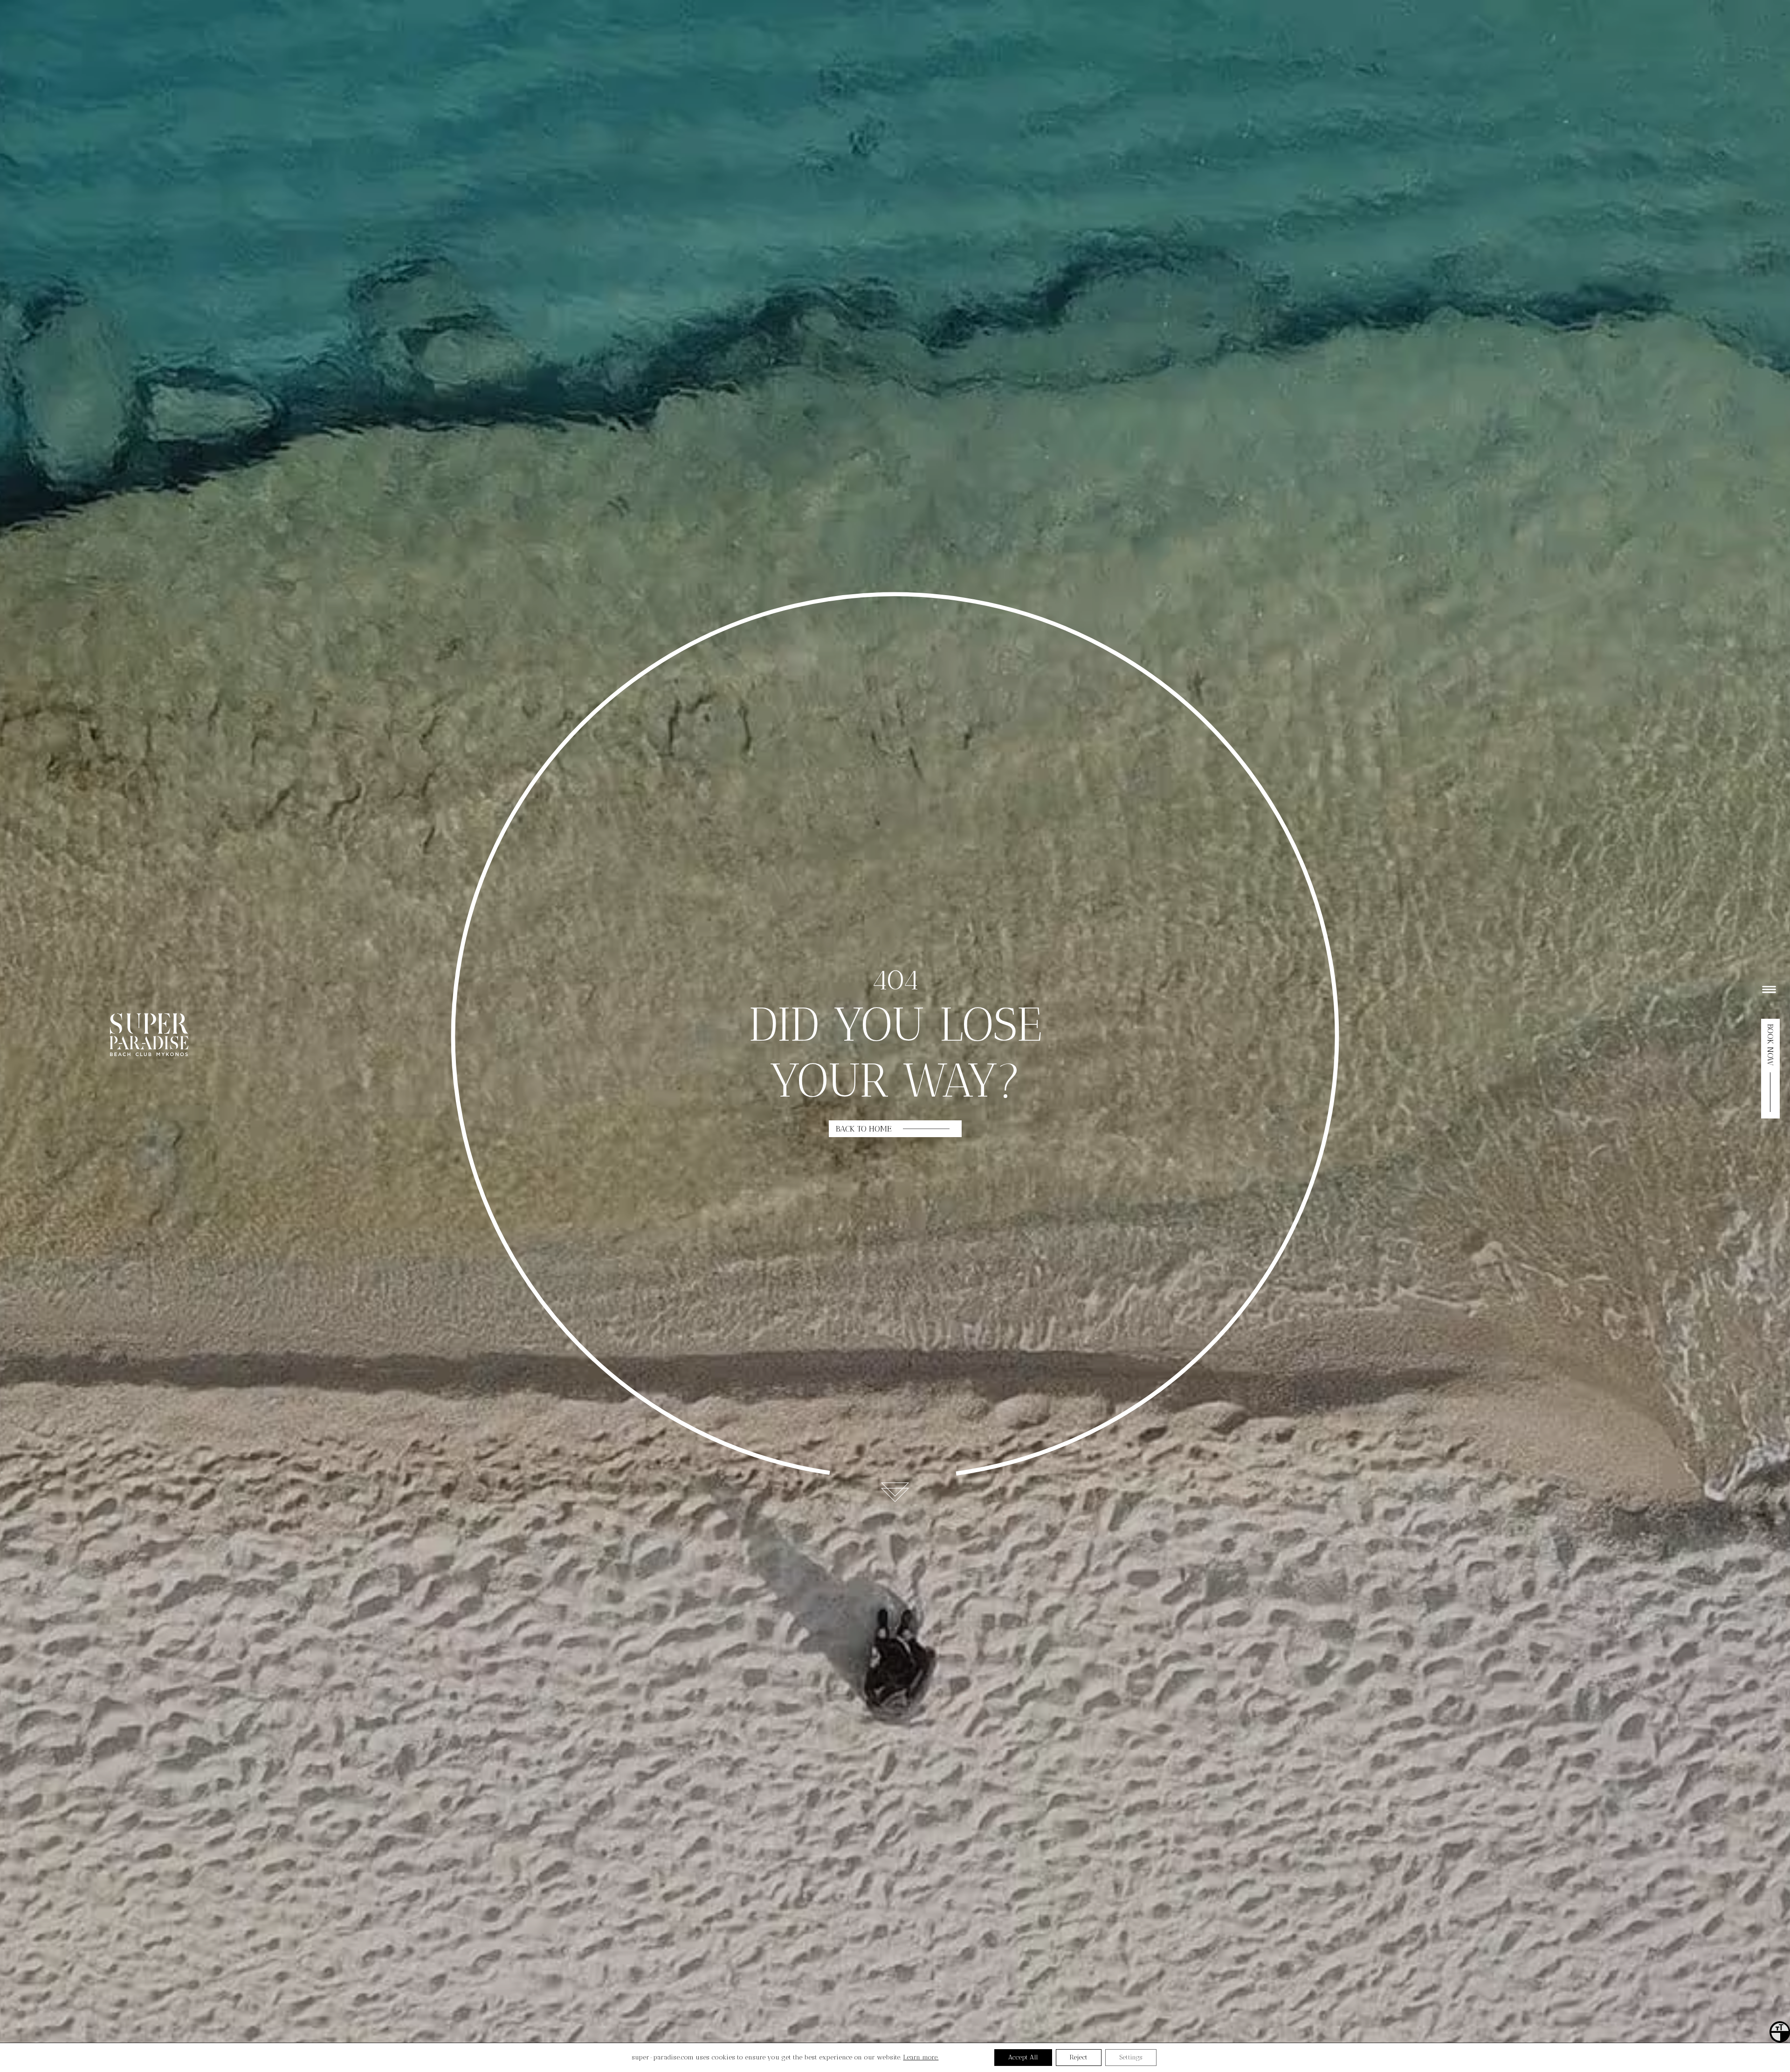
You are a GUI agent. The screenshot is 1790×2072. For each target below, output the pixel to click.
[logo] (149, 1054)
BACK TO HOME (864, 1129)
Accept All (1023, 2057)
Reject (1079, 2057)
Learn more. (921, 2057)
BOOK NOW (1770, 1045)
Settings (1131, 2057)
